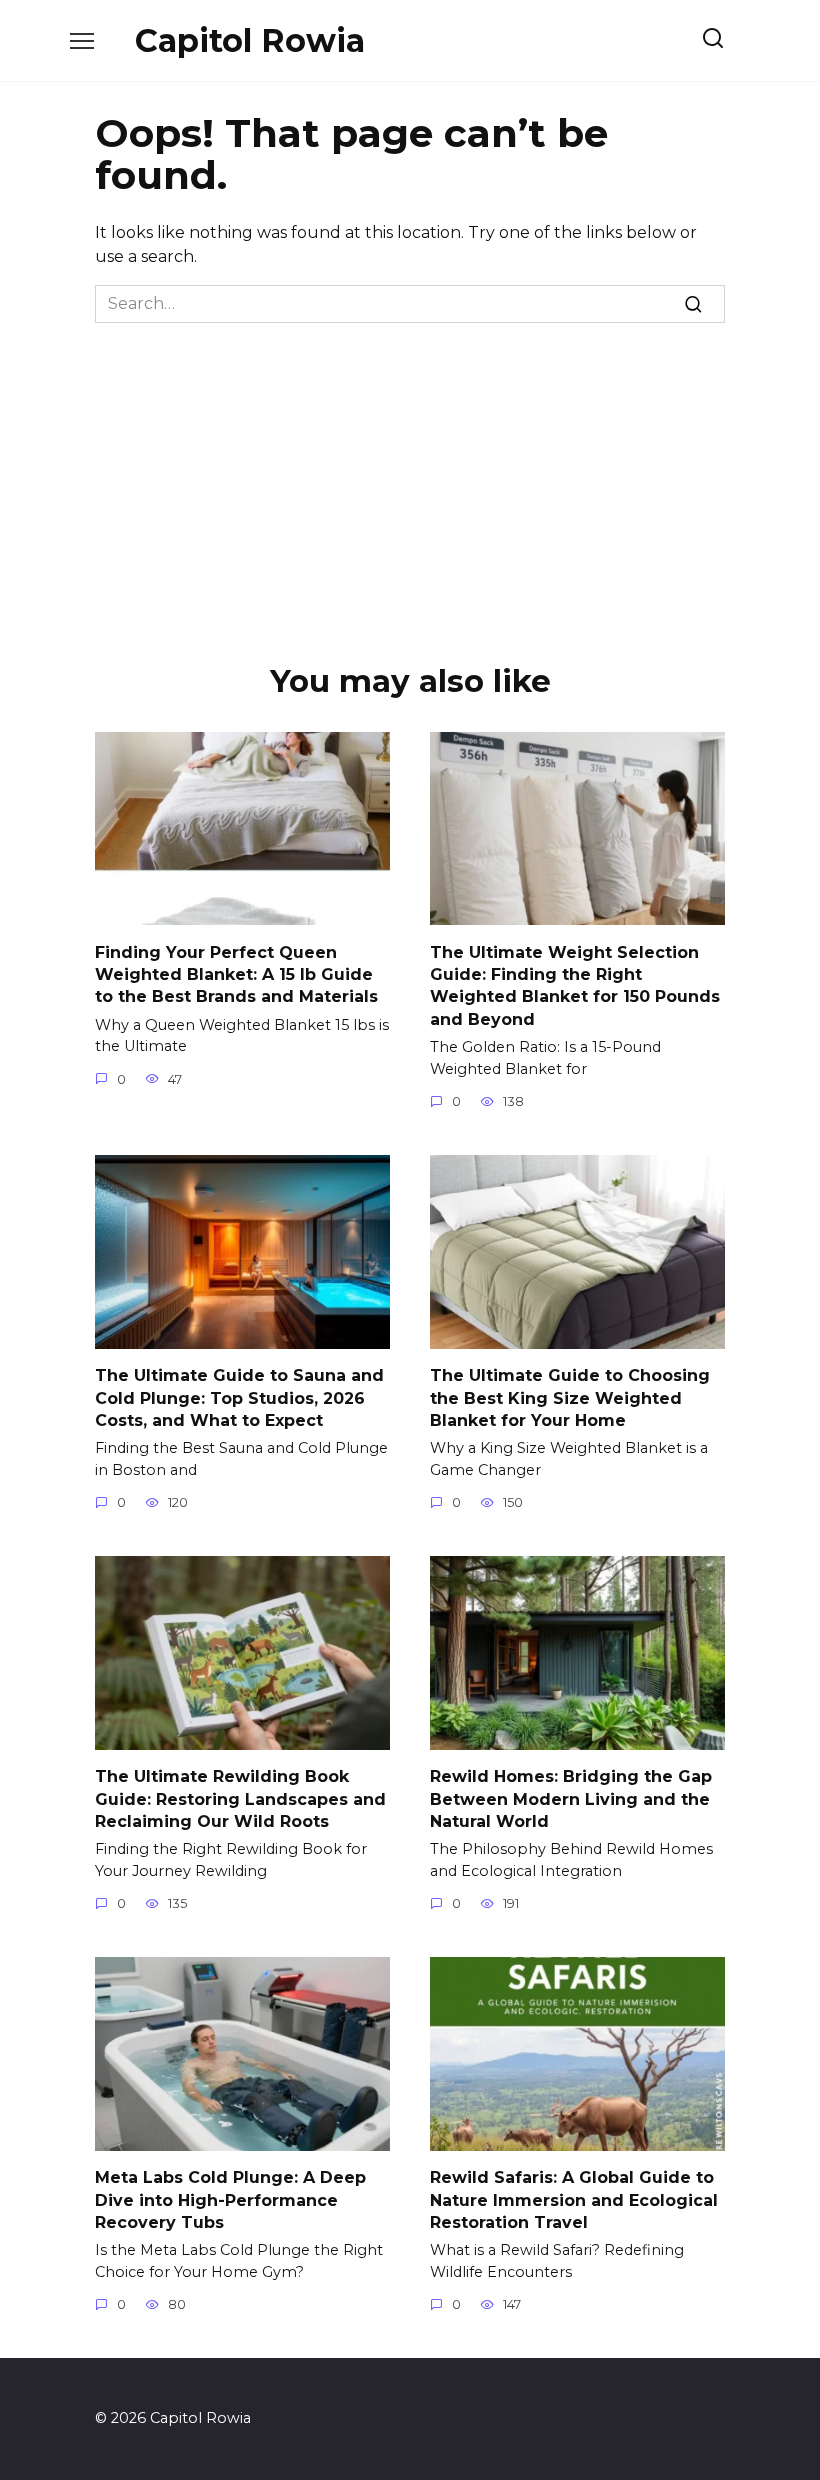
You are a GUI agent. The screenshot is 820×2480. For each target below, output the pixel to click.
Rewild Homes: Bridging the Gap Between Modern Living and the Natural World (571, 1799)
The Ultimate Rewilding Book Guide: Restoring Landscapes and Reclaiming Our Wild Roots (240, 1799)
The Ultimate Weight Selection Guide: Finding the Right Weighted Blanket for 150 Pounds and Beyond (575, 985)
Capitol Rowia (250, 40)
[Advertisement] (410, 473)
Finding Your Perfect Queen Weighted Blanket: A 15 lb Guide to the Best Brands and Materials (236, 974)
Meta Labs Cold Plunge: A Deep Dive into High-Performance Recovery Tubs (230, 2200)
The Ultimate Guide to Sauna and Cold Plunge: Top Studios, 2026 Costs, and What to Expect (239, 1398)
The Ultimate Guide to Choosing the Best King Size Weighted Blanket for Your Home (570, 1398)
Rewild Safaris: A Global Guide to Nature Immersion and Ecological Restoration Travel (574, 2200)
